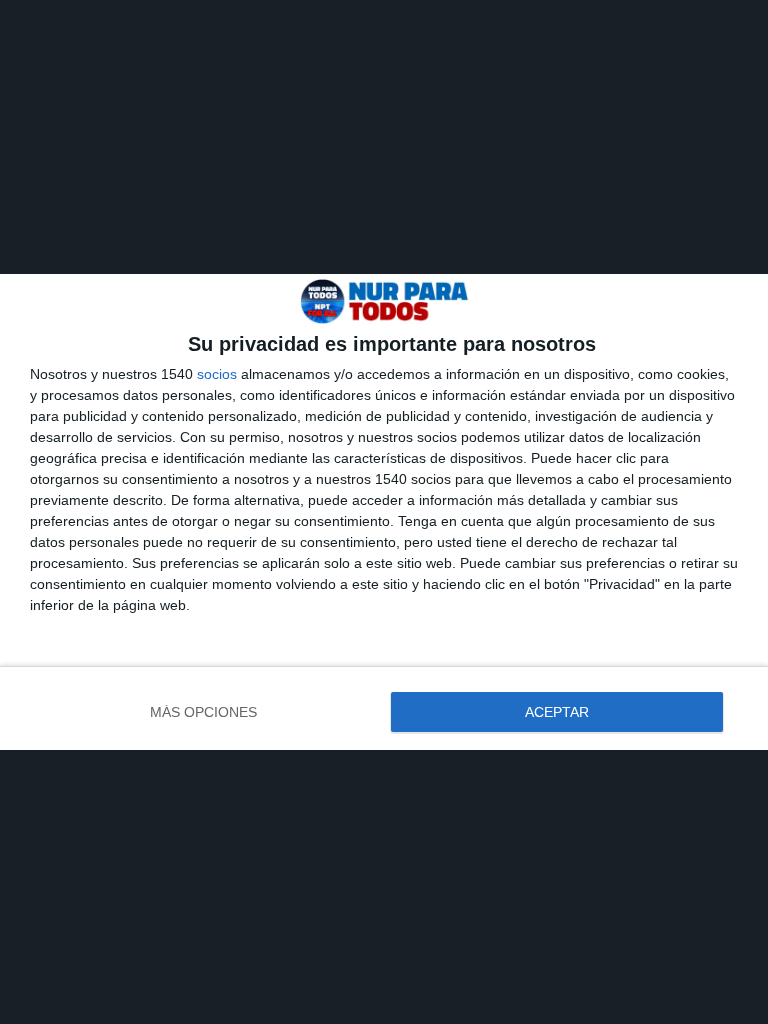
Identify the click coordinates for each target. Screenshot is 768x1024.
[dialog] (384, 512)
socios (217, 374)
